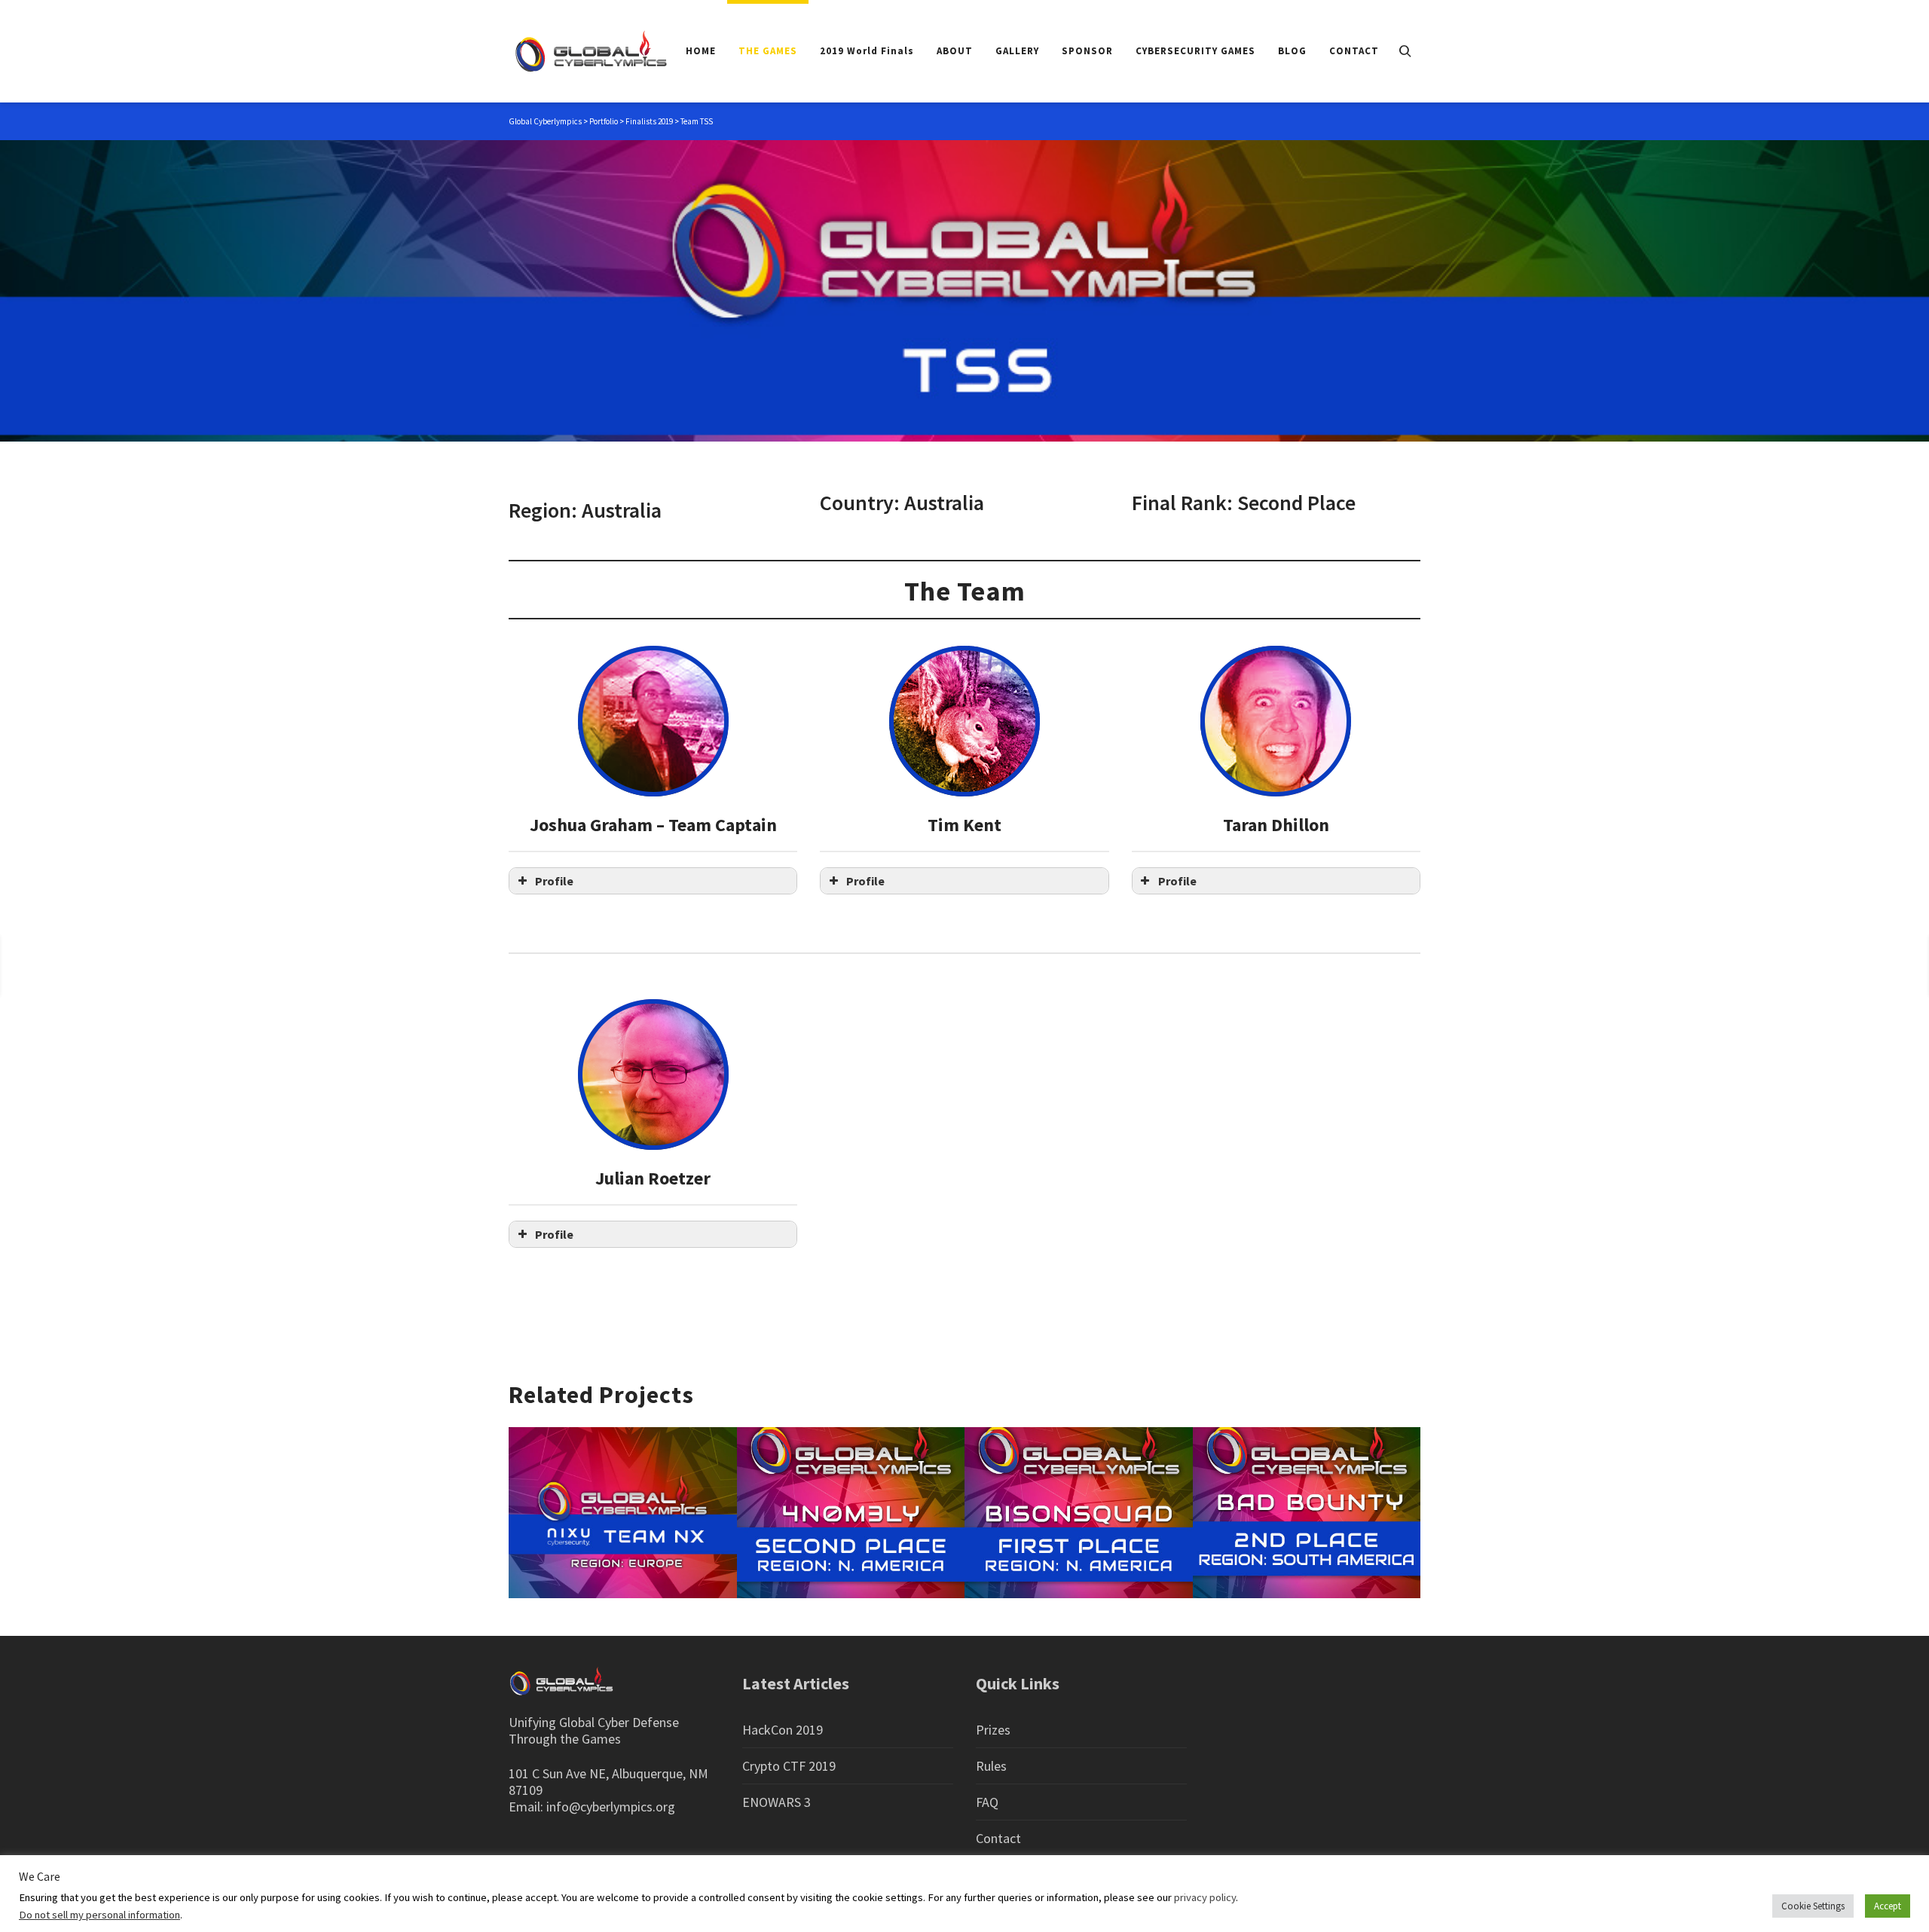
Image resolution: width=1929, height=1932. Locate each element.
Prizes (993, 1730)
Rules (991, 1766)
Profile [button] (554, 881)
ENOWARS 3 (776, 1802)
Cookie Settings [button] (1813, 1906)
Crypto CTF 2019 (789, 1766)
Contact (998, 1838)
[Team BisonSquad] (1861, 965)
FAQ (987, 1802)
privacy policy (1205, 1897)
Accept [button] (1888, 1906)
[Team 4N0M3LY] (59, 965)
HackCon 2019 (783, 1730)
